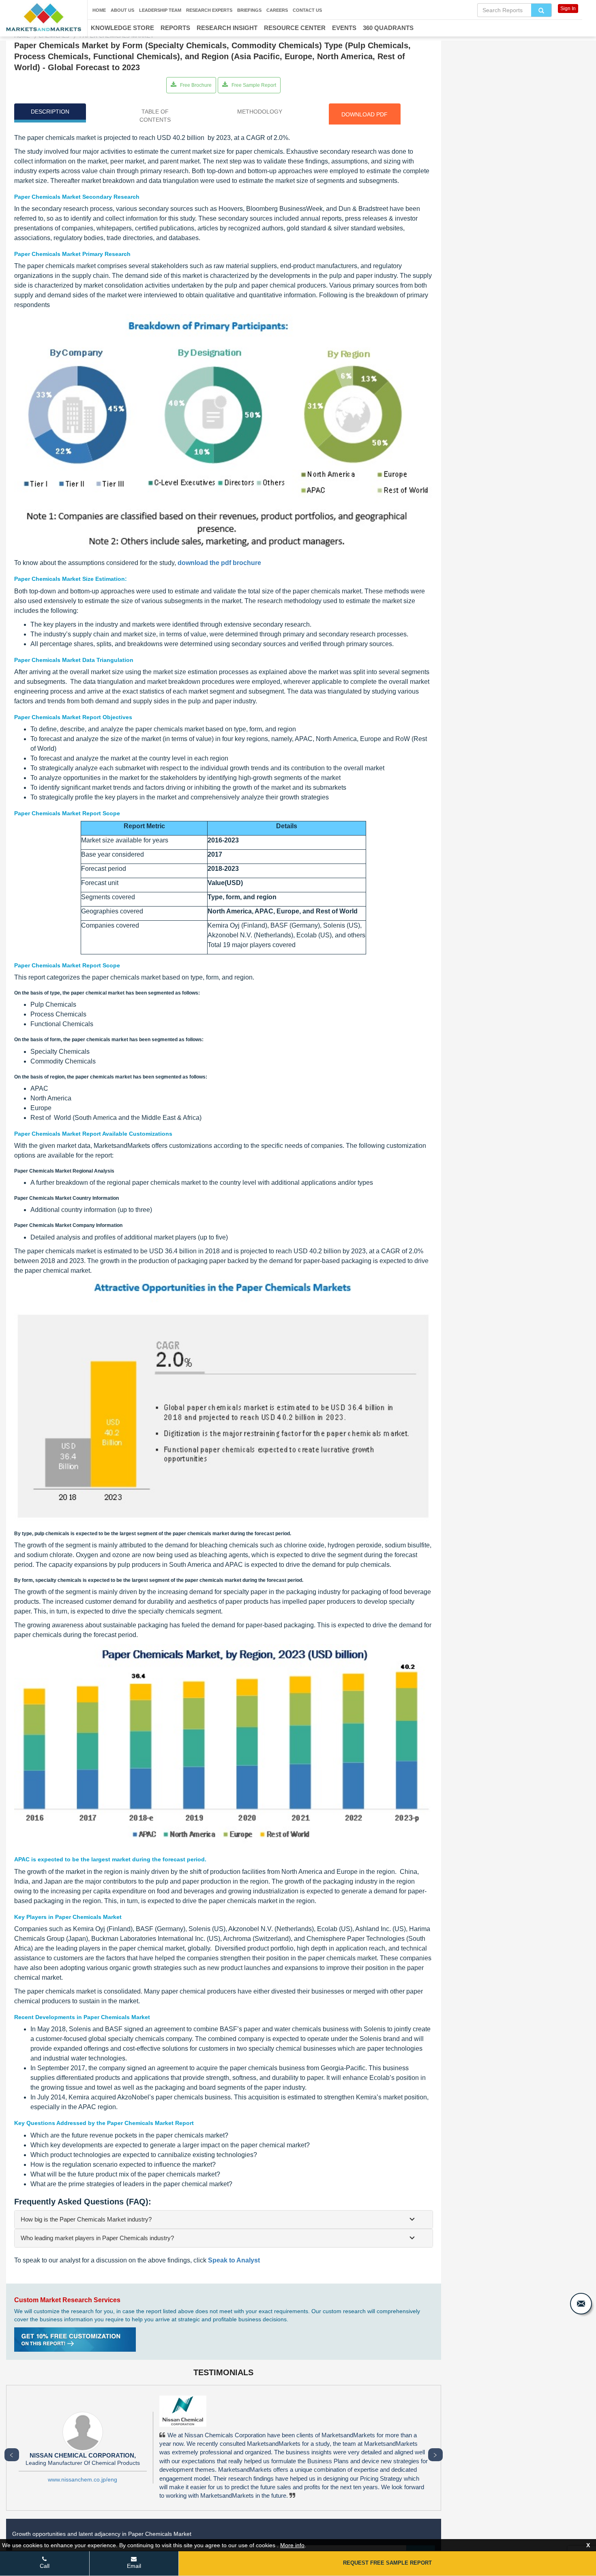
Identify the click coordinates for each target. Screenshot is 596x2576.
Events (344, 28)
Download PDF (364, 114)
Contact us (307, 10)
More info (292, 2545)
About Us (122, 10)
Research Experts (209, 10)
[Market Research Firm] (44, 17)
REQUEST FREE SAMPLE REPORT (387, 2563)
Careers (277, 10)
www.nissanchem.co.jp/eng (83, 2479)
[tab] (224, 2219)
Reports (175, 28)
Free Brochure (195, 85)
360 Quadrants (388, 28)
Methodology (260, 112)
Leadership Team (160, 10)
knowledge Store (122, 28)
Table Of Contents (155, 116)
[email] (581, 2304)
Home (99, 10)
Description (50, 112)
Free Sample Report (253, 85)
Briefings (249, 10)
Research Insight (227, 28)
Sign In (568, 9)
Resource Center (295, 28)
